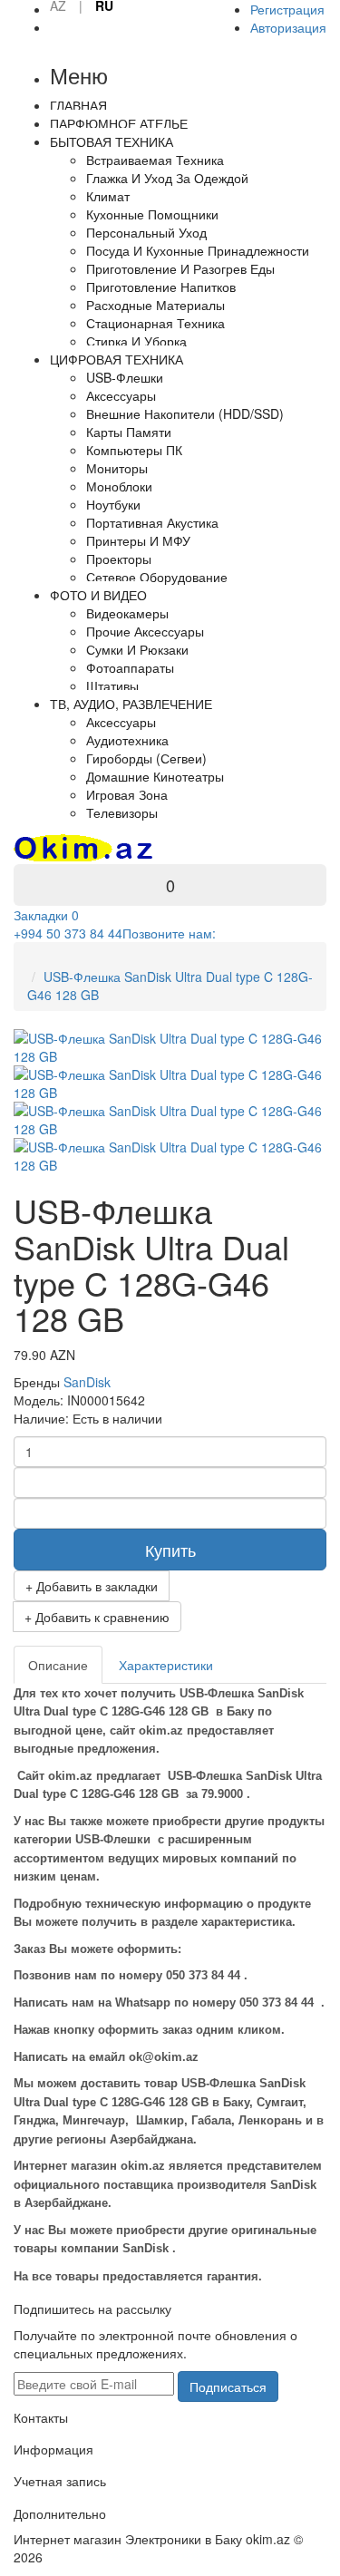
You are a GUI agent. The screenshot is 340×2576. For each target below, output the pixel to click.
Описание (58, 1665)
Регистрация (287, 9)
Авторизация (288, 27)
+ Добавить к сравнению (97, 1617)
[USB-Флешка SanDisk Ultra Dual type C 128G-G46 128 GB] (170, 1082)
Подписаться (228, 2386)
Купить (170, 1550)
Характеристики (166, 1665)
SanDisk (87, 1382)
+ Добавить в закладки (92, 1586)
